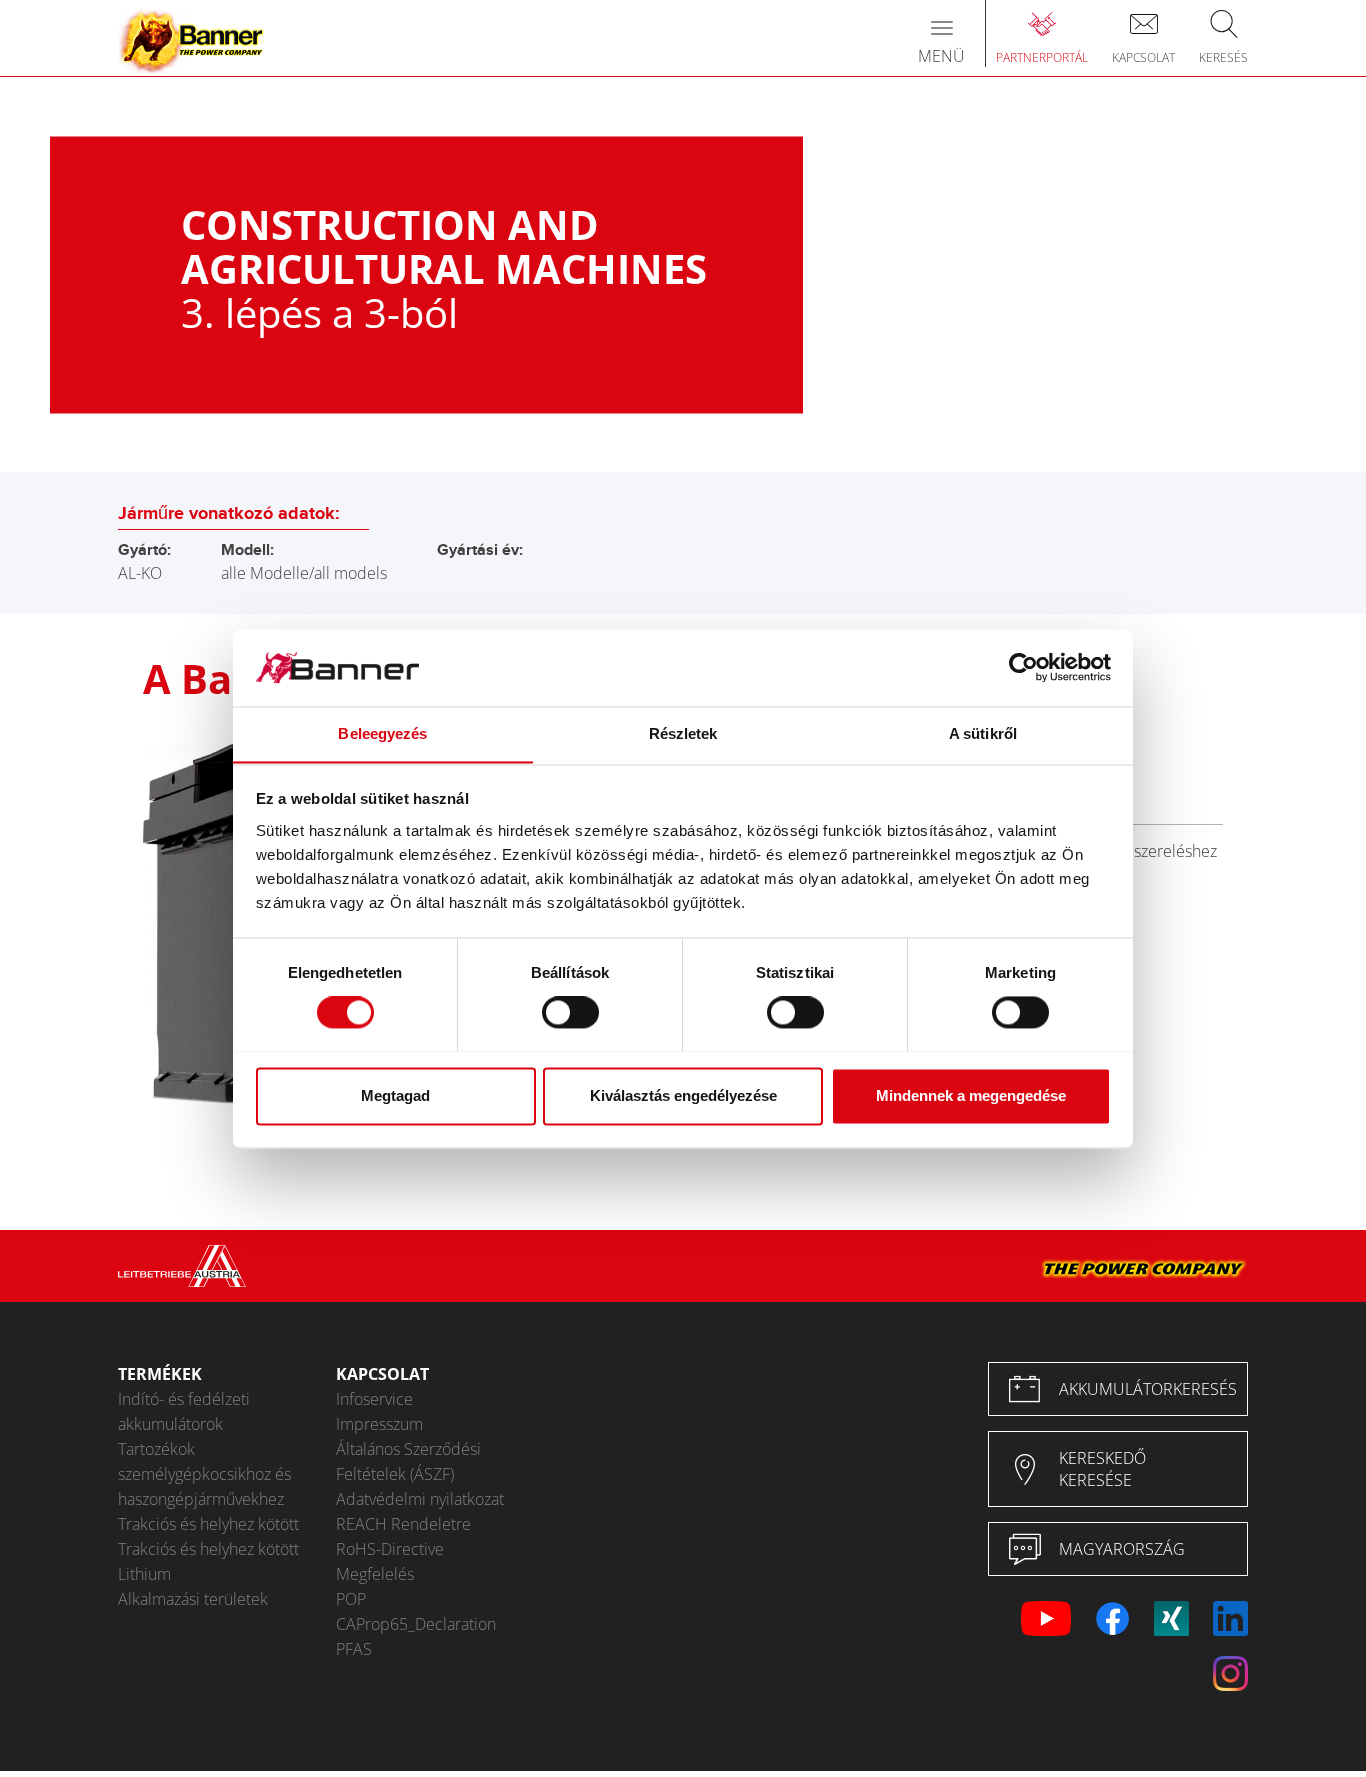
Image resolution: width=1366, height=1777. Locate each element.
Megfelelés (375, 1574)
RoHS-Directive (390, 1549)
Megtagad (395, 1095)
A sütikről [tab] (983, 733)
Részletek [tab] (683, 733)
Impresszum (379, 1424)
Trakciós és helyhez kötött (208, 1524)
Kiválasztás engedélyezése (683, 1095)
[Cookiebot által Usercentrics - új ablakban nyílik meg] (1023, 667)
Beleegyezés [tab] (382, 733)
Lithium (144, 1574)
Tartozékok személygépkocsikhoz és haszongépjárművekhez (204, 1474)
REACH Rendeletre (403, 1524)
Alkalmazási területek (193, 1599)
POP (351, 1599)
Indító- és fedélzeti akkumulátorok (184, 1411)
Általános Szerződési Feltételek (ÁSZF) (408, 1461)
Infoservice (374, 1399)
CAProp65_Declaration (416, 1624)
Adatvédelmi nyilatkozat (420, 1499)
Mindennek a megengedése (971, 1095)
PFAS (354, 1649)
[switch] (570, 1012)
